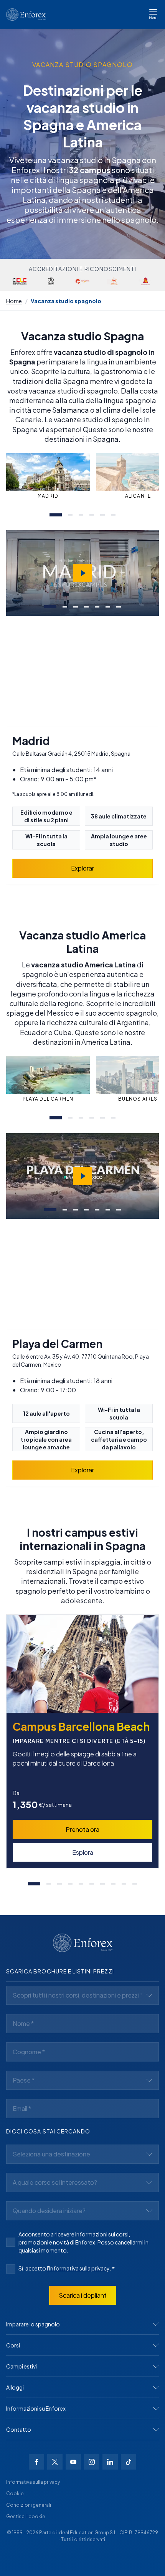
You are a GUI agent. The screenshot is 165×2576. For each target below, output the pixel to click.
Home (14, 301)
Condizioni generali (29, 2505)
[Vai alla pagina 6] (113, 515)
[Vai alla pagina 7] (119, 607)
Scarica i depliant (83, 2295)
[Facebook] (36, 2462)
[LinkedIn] (110, 2462)
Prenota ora (82, 1829)
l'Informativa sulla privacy (78, 2268)
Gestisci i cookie (26, 2516)
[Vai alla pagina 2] (70, 515)
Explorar (82, 868)
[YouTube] (73, 2462)
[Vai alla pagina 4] (92, 515)
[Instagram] (92, 2462)
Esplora (83, 1852)
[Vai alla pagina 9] (124, 1884)
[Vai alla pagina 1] (56, 515)
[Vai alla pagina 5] (102, 515)
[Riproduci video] (82, 573)
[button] (82, 2324)
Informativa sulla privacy (33, 2482)
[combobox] (82, 1995)
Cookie (15, 2494)
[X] (55, 2462)
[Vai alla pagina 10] (135, 1884)
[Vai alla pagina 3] (81, 515)
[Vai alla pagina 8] (113, 1884)
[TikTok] (129, 2462)
